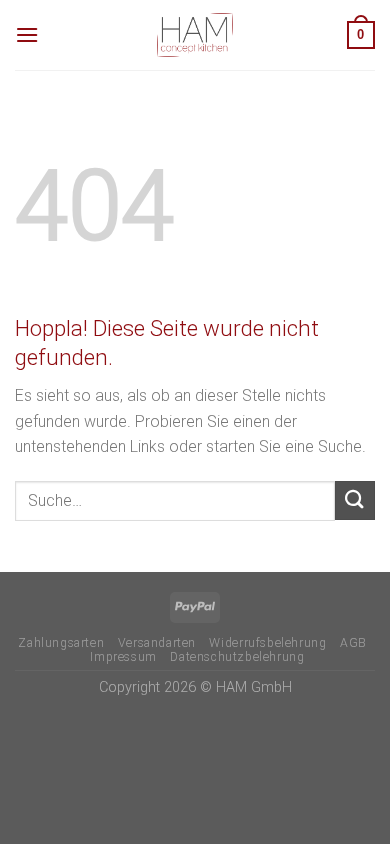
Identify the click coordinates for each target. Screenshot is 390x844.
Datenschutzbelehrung (237, 657)
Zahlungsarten (61, 643)
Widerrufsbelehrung (267, 643)
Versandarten (157, 643)
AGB (353, 643)
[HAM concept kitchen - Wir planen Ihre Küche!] (195, 35)
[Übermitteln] (355, 500)
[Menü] (27, 34)
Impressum (123, 657)
